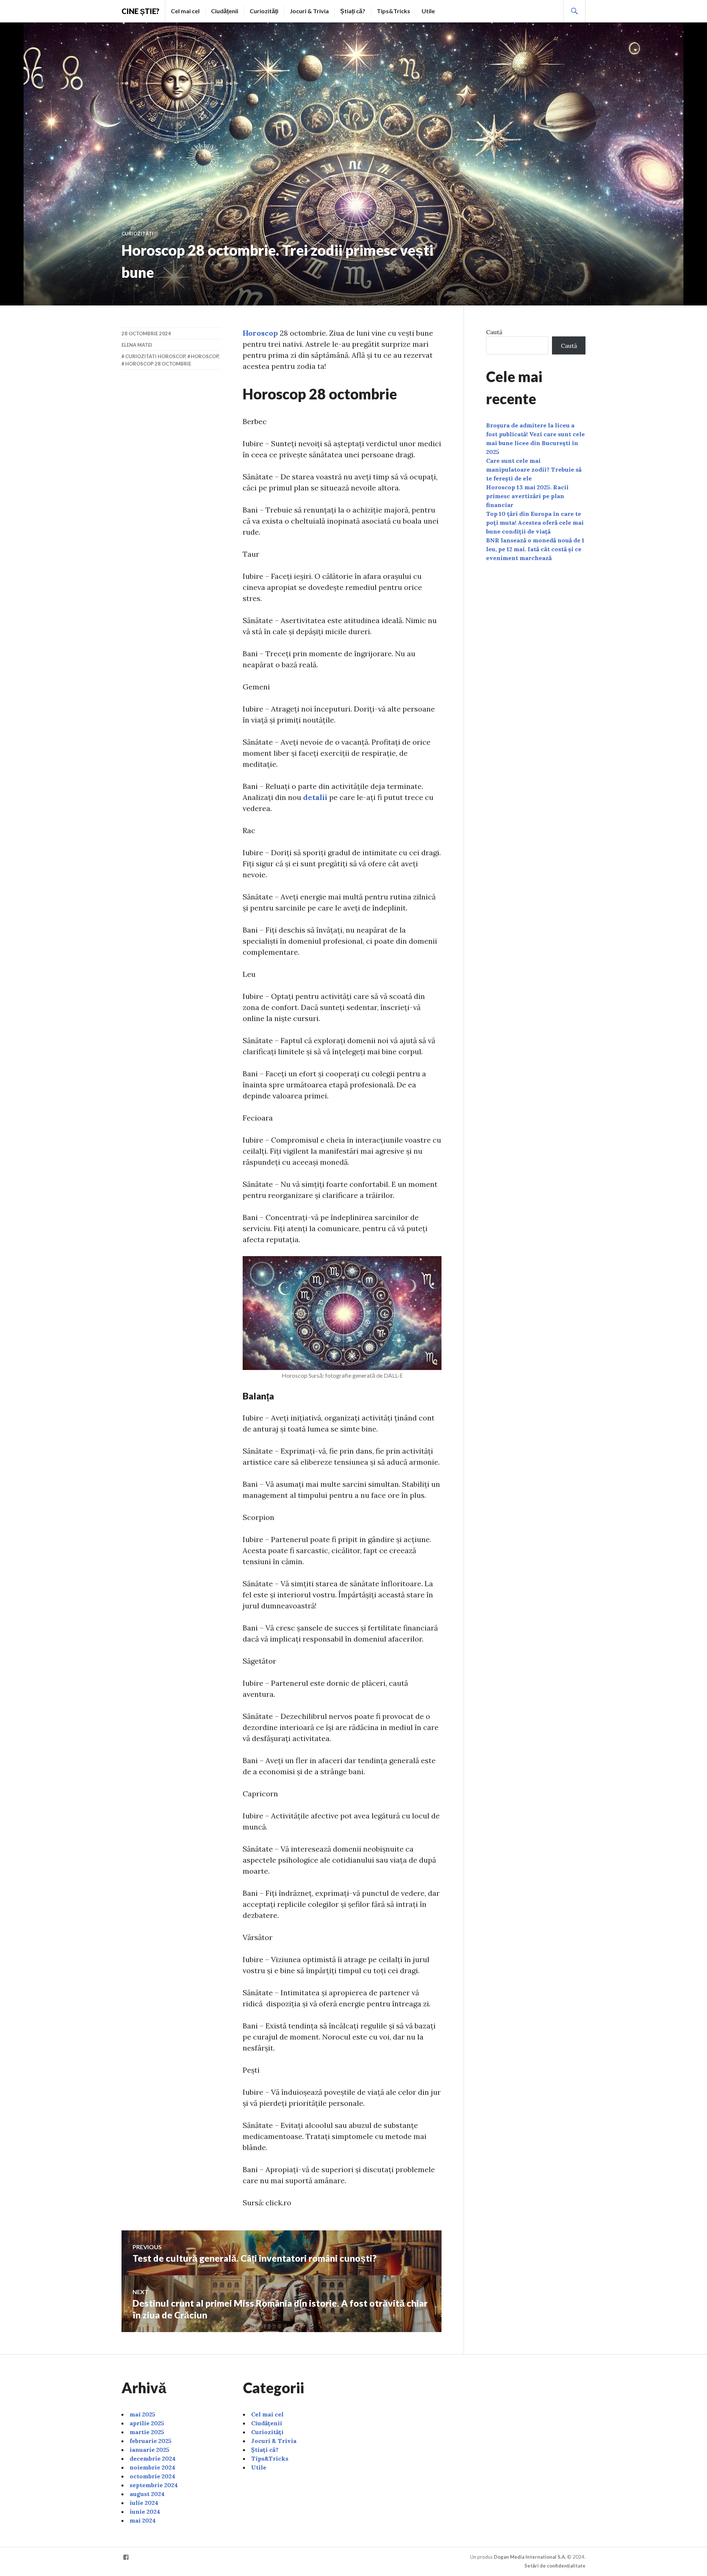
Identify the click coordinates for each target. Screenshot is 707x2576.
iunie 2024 (145, 2512)
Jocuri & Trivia (309, 11)
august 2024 (147, 2494)
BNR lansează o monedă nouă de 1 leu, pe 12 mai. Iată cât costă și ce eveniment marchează (535, 549)
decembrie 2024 (153, 2458)
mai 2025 (143, 2414)
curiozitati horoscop (155, 356)
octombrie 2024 (152, 2476)
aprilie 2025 (147, 2423)
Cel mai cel (185, 11)
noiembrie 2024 (152, 2467)
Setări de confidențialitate (555, 2566)
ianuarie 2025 (150, 2450)
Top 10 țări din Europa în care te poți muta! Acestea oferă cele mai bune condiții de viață (535, 522)
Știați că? (353, 11)
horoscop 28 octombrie (158, 364)
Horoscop (260, 333)
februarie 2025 (151, 2441)
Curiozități (264, 11)
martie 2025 (147, 2432)
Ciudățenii (225, 11)
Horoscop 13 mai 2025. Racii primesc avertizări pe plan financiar (527, 496)
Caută (494, 332)
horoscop (205, 356)
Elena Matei (137, 345)
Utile (428, 11)
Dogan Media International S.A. (530, 2557)
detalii (315, 797)
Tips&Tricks (393, 11)
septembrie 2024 (154, 2485)
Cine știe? (140, 11)
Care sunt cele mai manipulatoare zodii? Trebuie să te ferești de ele (534, 469)
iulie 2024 (144, 2503)
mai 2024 (143, 2520)
